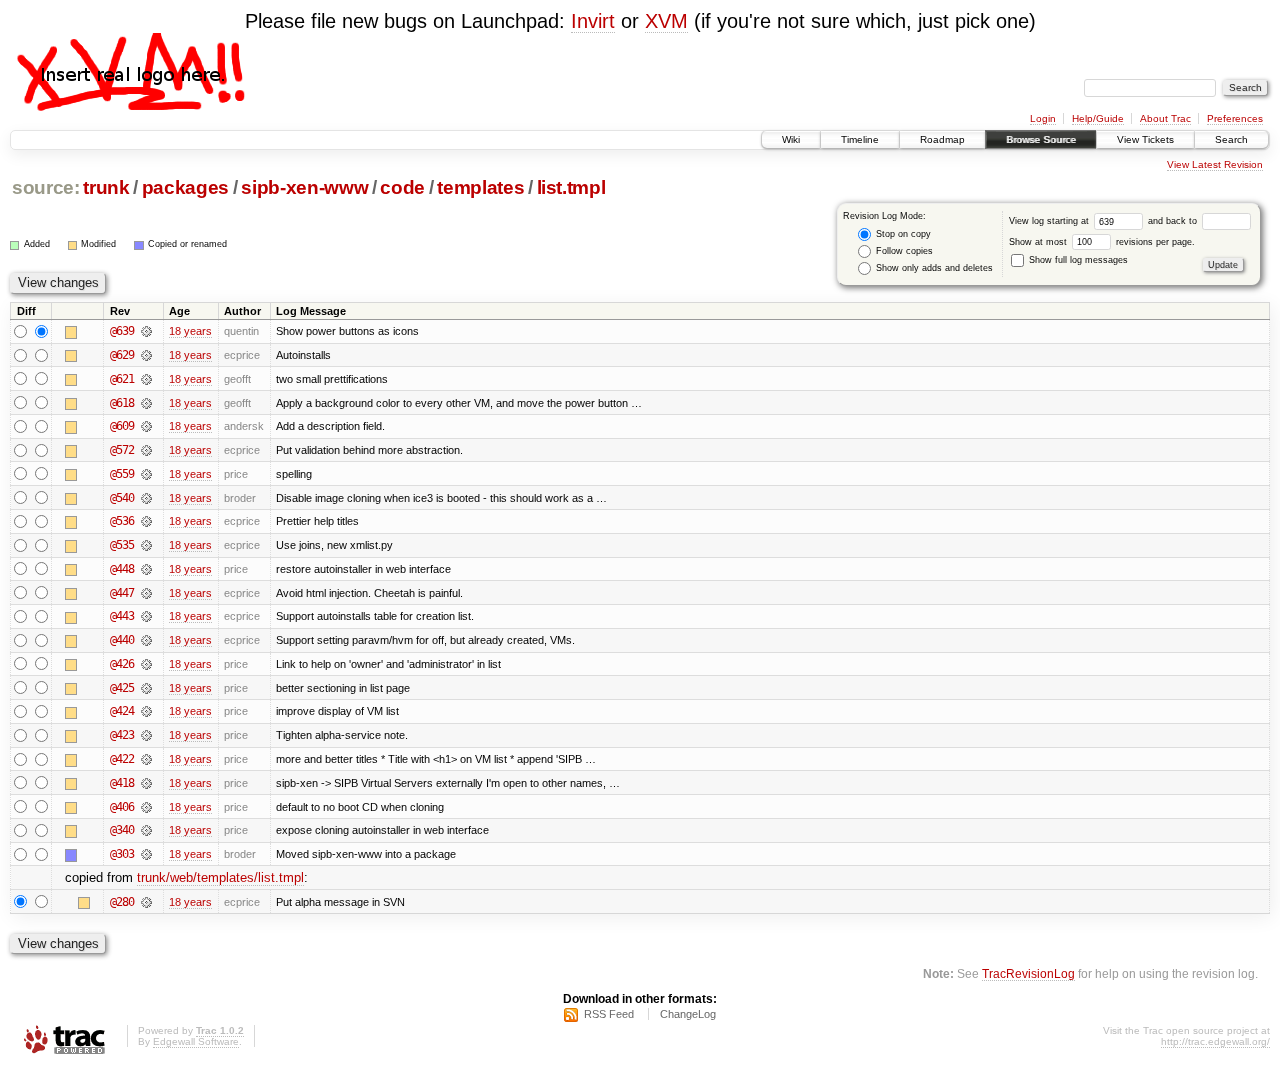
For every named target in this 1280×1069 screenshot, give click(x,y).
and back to (1174, 221)
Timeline (860, 139)
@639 (122, 331)
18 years (190, 331)
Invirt (593, 21)
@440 (122, 640)
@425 (122, 688)
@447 (122, 593)
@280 (122, 902)
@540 (122, 498)
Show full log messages (1077, 260)
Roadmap (942, 139)
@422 (122, 759)
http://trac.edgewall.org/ (1215, 1041)
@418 (122, 783)
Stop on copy (902, 234)
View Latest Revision (1215, 164)
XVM (666, 21)
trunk (106, 187)
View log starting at (1050, 221)
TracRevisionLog (1028, 973)
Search (1231, 139)
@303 (122, 854)
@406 (122, 807)
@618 (122, 403)
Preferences (1235, 118)
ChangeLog (688, 1014)
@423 (122, 735)
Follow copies (903, 251)
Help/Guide (1098, 118)
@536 (122, 521)
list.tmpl (571, 187)
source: (46, 187)
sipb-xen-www (304, 187)
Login (1043, 118)
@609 (122, 426)
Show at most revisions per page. (1102, 242)
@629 (122, 355)
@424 (122, 711)
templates (480, 187)
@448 (122, 569)
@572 (122, 450)
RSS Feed (609, 1014)
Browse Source (1041, 139)
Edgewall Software (196, 1041)
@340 (122, 830)
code (402, 187)
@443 (122, 616)
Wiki (791, 139)
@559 (122, 474)
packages (185, 187)
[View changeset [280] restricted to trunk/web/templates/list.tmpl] (146, 902)
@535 (122, 545)
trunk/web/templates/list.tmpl (220, 877)
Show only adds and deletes (933, 268)
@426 (122, 664)
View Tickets (1145, 139)
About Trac (1165, 118)
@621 (122, 379)
